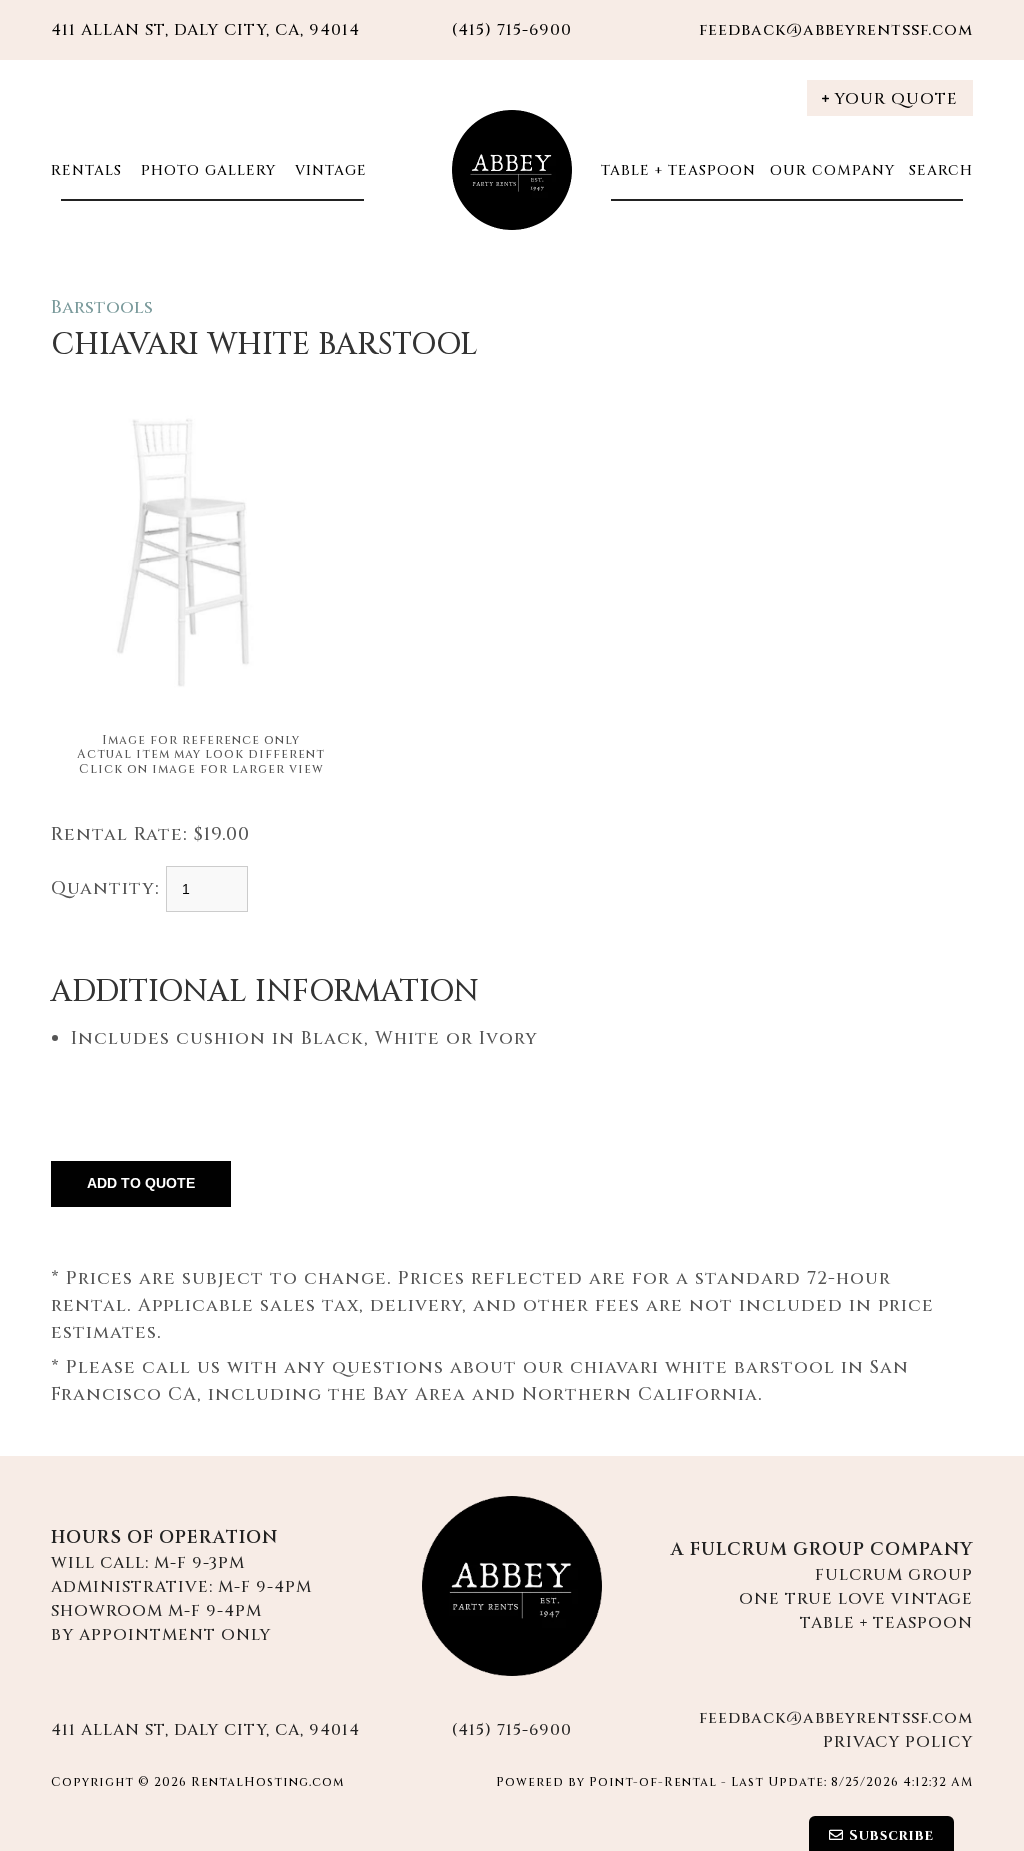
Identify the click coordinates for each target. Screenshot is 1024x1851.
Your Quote (896, 99)
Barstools (102, 307)
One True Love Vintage (856, 1599)
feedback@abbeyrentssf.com (836, 30)
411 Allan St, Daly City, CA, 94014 (205, 30)
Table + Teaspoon (678, 170)
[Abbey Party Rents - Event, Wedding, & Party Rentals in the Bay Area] (512, 170)
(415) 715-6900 (512, 1730)
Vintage (328, 170)
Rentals (86, 170)
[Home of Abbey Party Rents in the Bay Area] (512, 1586)
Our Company (832, 170)
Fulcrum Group (894, 1575)
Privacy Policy (898, 1742)
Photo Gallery (206, 170)
